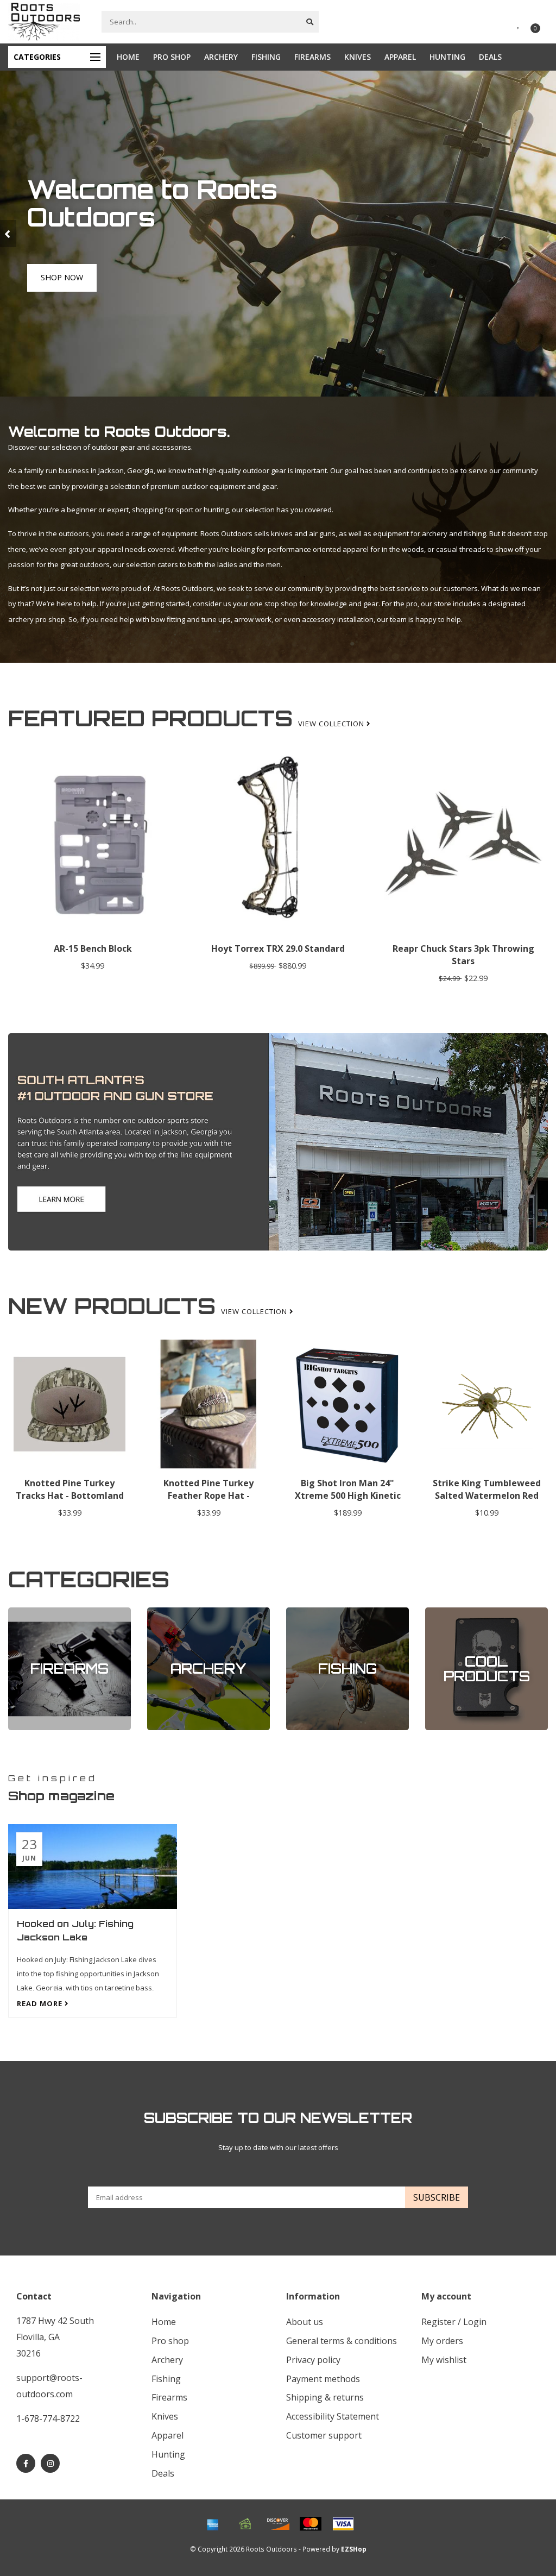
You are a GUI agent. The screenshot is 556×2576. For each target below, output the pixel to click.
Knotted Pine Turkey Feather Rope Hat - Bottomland (208, 1496)
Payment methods (323, 2379)
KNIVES (358, 57)
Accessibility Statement (333, 2416)
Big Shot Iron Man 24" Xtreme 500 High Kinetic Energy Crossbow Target (347, 1496)
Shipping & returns (325, 2397)
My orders (442, 2341)
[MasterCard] (311, 2524)
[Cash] (245, 2524)
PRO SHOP (172, 57)
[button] (8, 234)
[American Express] (213, 2524)
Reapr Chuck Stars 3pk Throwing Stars (463, 955)
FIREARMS (312, 57)
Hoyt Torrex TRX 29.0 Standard (278, 948)
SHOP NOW (61, 289)
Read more (41, 2003)
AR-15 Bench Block (93, 948)
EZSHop (354, 2549)
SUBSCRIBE (437, 2197)
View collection (332, 724)
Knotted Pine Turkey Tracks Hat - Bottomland (70, 1489)
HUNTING (447, 57)
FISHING (266, 57)
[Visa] (343, 2524)
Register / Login (454, 2322)
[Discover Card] (278, 2524)
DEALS (490, 57)
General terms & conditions (342, 2341)
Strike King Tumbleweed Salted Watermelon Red (487, 1489)
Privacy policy (313, 2360)
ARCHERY (221, 57)
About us (305, 2322)
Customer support (324, 2435)
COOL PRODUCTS (453, 1612)
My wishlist (444, 2360)
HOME (128, 57)
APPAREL (400, 57)
